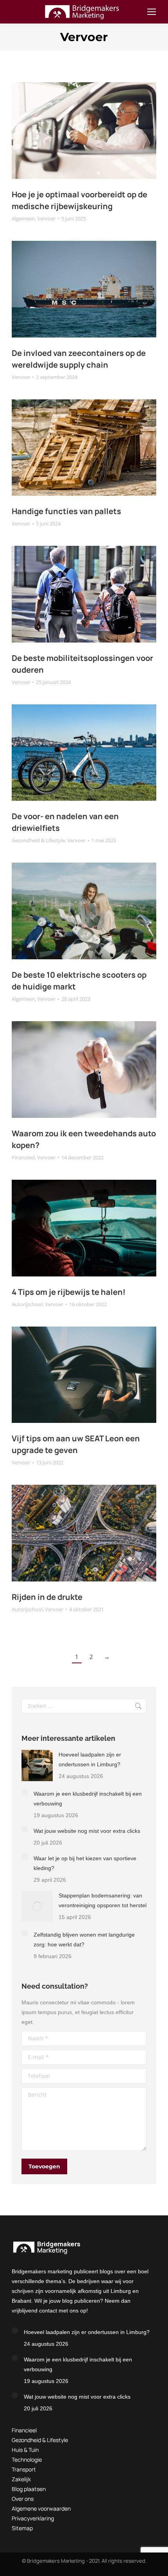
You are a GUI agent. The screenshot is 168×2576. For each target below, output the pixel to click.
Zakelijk (21, 2479)
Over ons (23, 2499)
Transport (24, 2469)
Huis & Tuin (25, 2450)
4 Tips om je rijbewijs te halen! (69, 1292)
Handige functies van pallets (66, 511)
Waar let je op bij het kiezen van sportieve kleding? (85, 1863)
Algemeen (23, 218)
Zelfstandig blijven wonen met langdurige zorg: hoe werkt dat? (84, 1940)
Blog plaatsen (29, 2489)
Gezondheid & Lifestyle (38, 840)
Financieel (23, 1157)
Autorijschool (27, 1304)
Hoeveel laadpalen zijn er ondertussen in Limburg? (90, 1759)
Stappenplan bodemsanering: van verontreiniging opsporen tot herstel (103, 1900)
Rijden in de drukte (47, 1597)
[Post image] (37, 1765)
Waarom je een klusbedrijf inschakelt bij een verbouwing (88, 1799)
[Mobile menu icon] (152, 12)
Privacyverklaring (33, 2518)
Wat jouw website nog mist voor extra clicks (87, 1831)
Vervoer (46, 218)
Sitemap (22, 2528)
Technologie (27, 2460)
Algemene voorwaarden (41, 2508)
